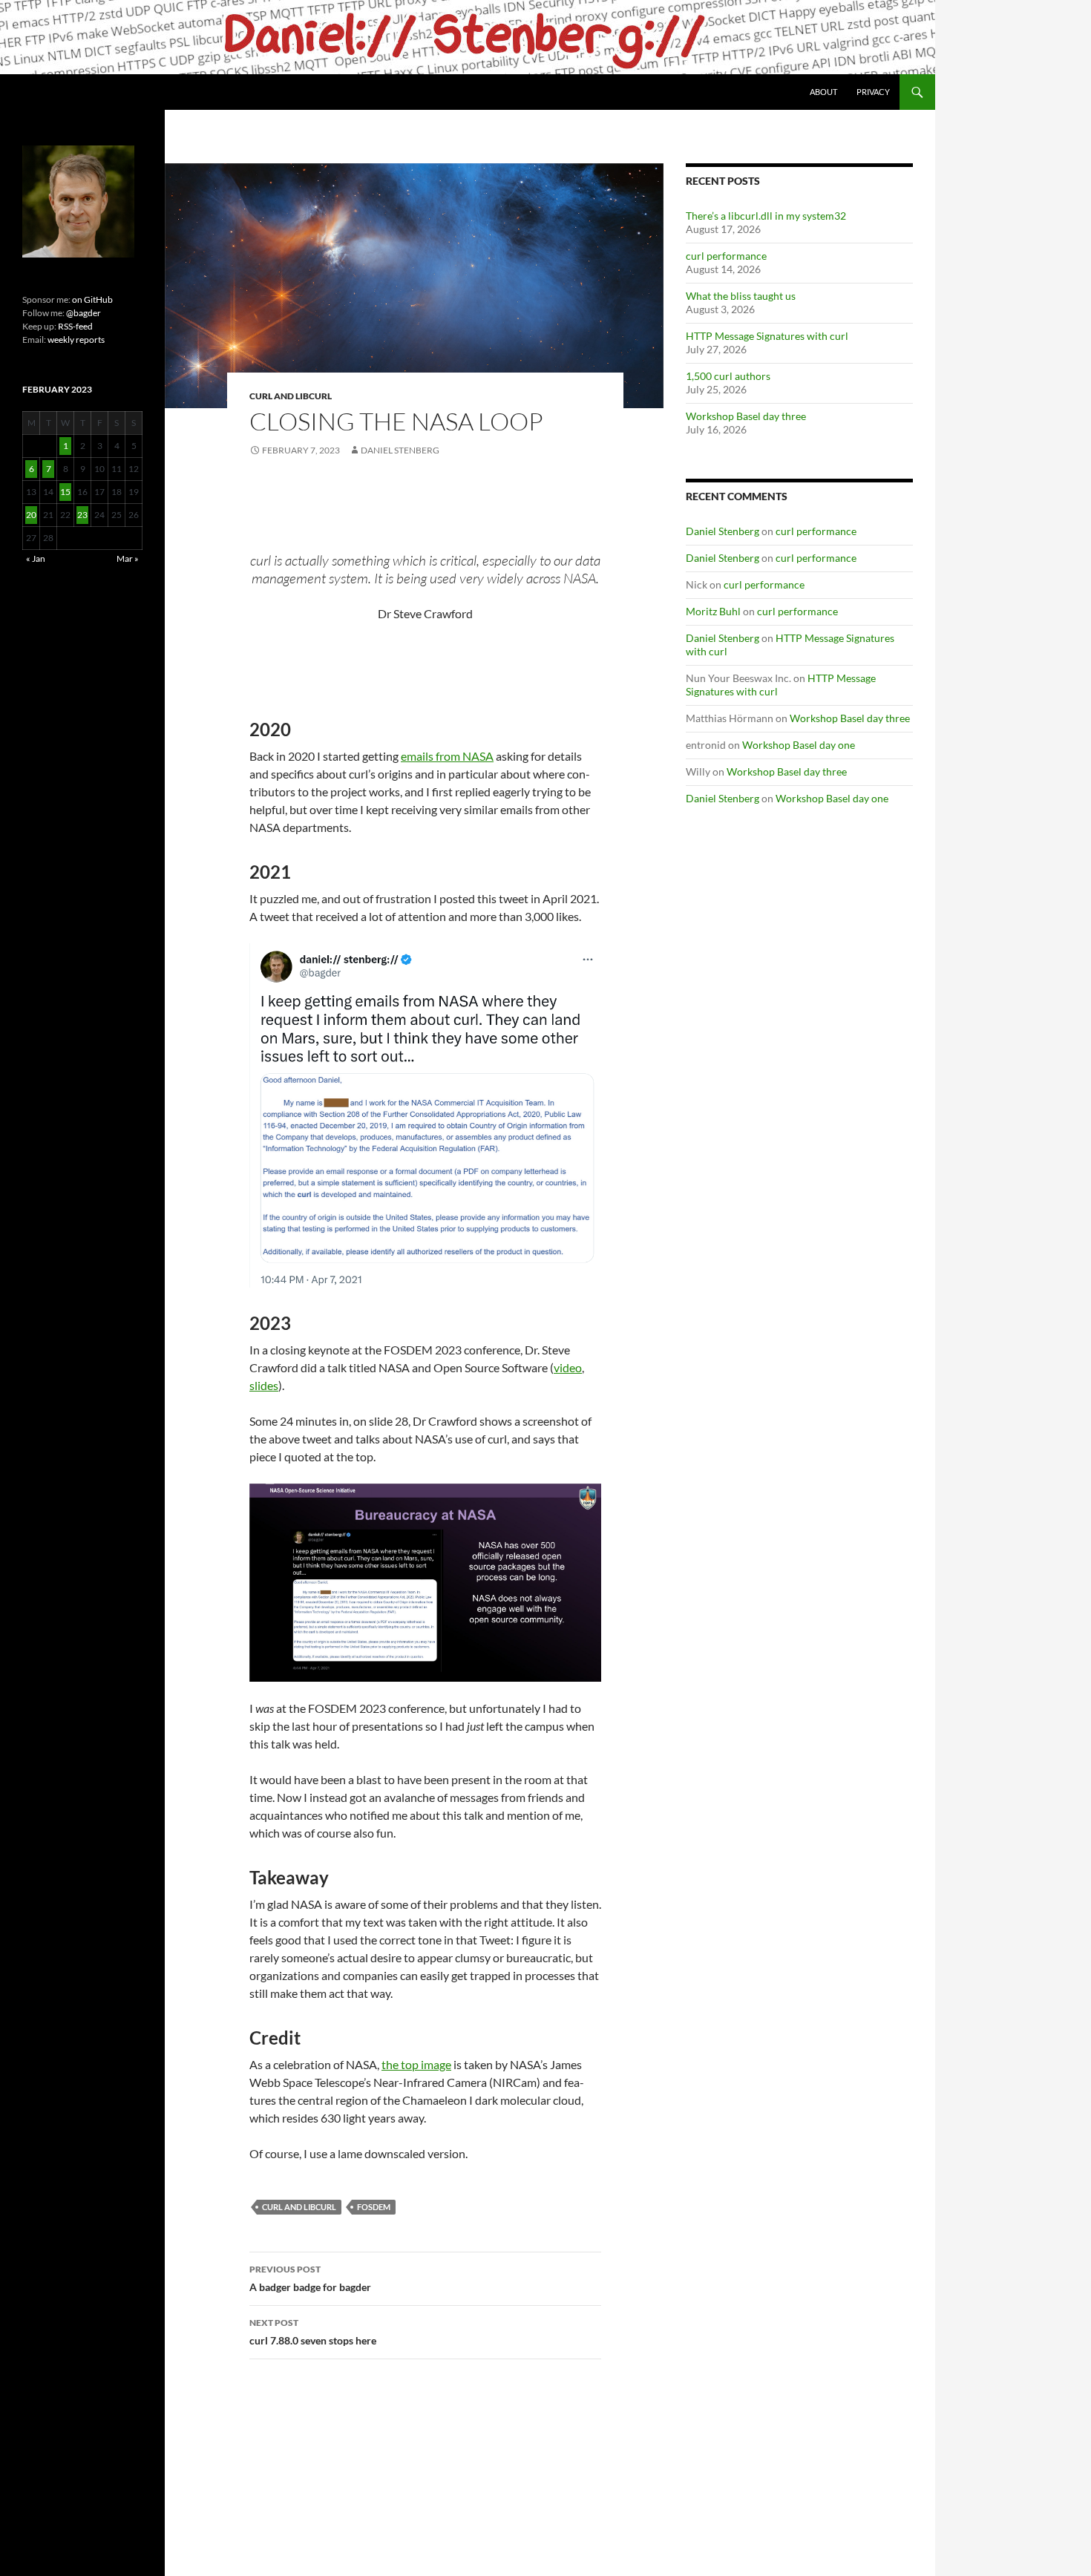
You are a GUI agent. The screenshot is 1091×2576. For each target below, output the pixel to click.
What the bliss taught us (741, 296)
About (823, 92)
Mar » (128, 558)
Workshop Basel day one (799, 745)
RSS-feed (75, 326)
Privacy (873, 92)
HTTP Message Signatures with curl (767, 336)
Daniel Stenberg (400, 450)
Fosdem (374, 2207)
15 (65, 492)
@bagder (83, 313)
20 (31, 515)
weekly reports (76, 340)
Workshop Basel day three (746, 416)
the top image (416, 2064)
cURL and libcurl (291, 396)
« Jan (36, 558)
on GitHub (92, 299)
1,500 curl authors (728, 376)
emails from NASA (447, 756)
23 (82, 515)
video (568, 1367)
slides (264, 1385)
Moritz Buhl (713, 611)
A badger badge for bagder (310, 2278)
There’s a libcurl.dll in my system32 (766, 216)
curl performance (726, 256)
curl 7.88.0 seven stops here (313, 2332)
